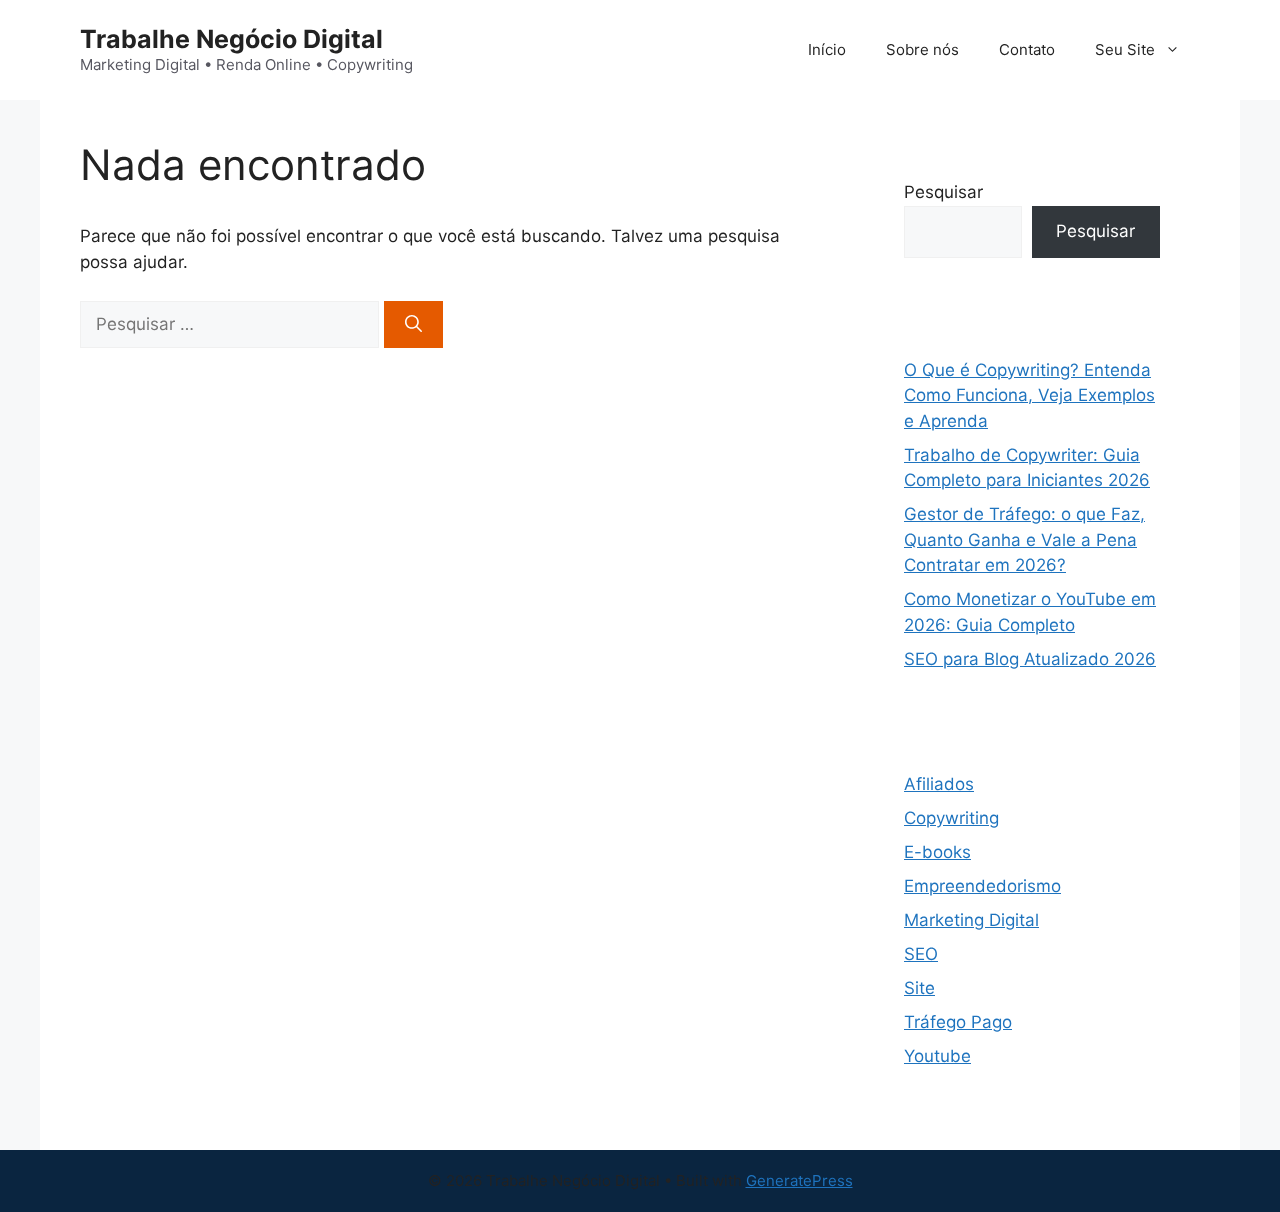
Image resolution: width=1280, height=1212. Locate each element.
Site (919, 988)
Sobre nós (922, 49)
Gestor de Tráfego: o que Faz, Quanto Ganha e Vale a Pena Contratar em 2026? (1024, 539)
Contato (1027, 49)
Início (827, 49)
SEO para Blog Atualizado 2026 (1030, 659)
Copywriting (951, 818)
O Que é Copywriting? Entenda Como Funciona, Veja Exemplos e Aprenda (1029, 395)
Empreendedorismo (982, 886)
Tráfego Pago (958, 1022)
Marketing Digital (971, 920)
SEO (921, 954)
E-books (937, 852)
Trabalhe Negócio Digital (231, 39)
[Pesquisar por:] (232, 324)
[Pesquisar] (413, 325)
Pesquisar (943, 192)
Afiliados (939, 784)
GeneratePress (799, 1180)
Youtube (937, 1056)
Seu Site (1125, 49)
